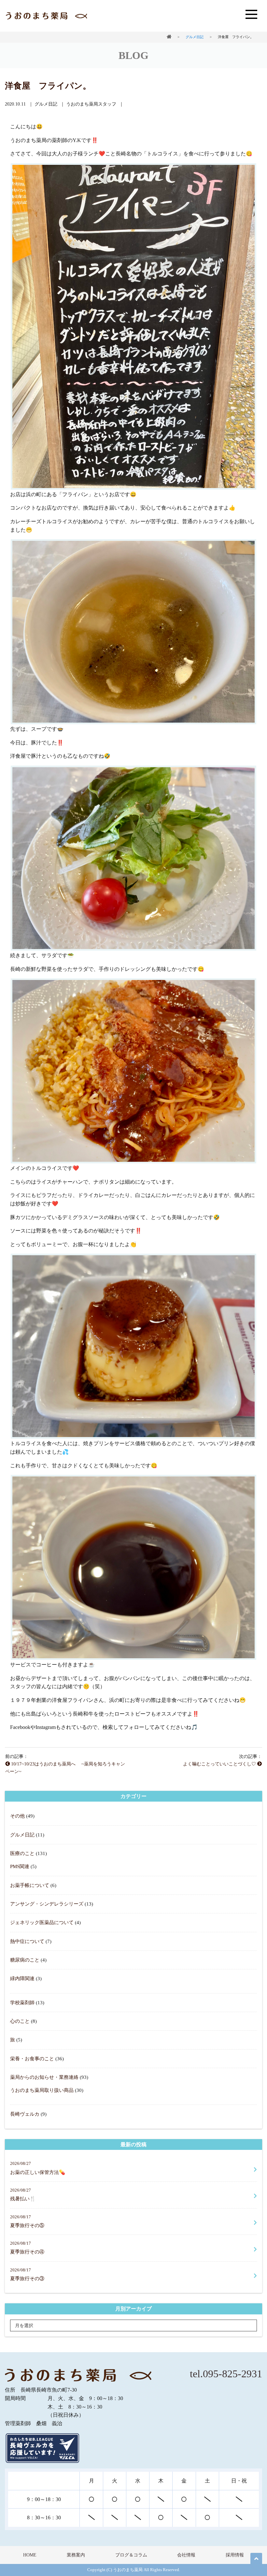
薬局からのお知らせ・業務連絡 (44, 2077)
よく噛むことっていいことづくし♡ (220, 1764)
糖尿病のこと (25, 1960)
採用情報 (235, 2555)
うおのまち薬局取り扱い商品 (42, 2090)
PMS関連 (20, 1866)
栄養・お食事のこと (32, 2058)
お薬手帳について (30, 1885)
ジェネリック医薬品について (42, 1922)
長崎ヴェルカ (25, 2114)
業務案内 (76, 2555)
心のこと (20, 2021)
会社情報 (186, 2555)
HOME (30, 2555)
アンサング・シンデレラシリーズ (47, 1904)
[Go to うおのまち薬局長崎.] (169, 37)
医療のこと (22, 1853)
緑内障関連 (22, 1978)
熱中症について (27, 1941)
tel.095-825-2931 (226, 2374)
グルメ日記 (22, 1835)
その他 (17, 1816)
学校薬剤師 (22, 2002)
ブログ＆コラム (131, 2555)
